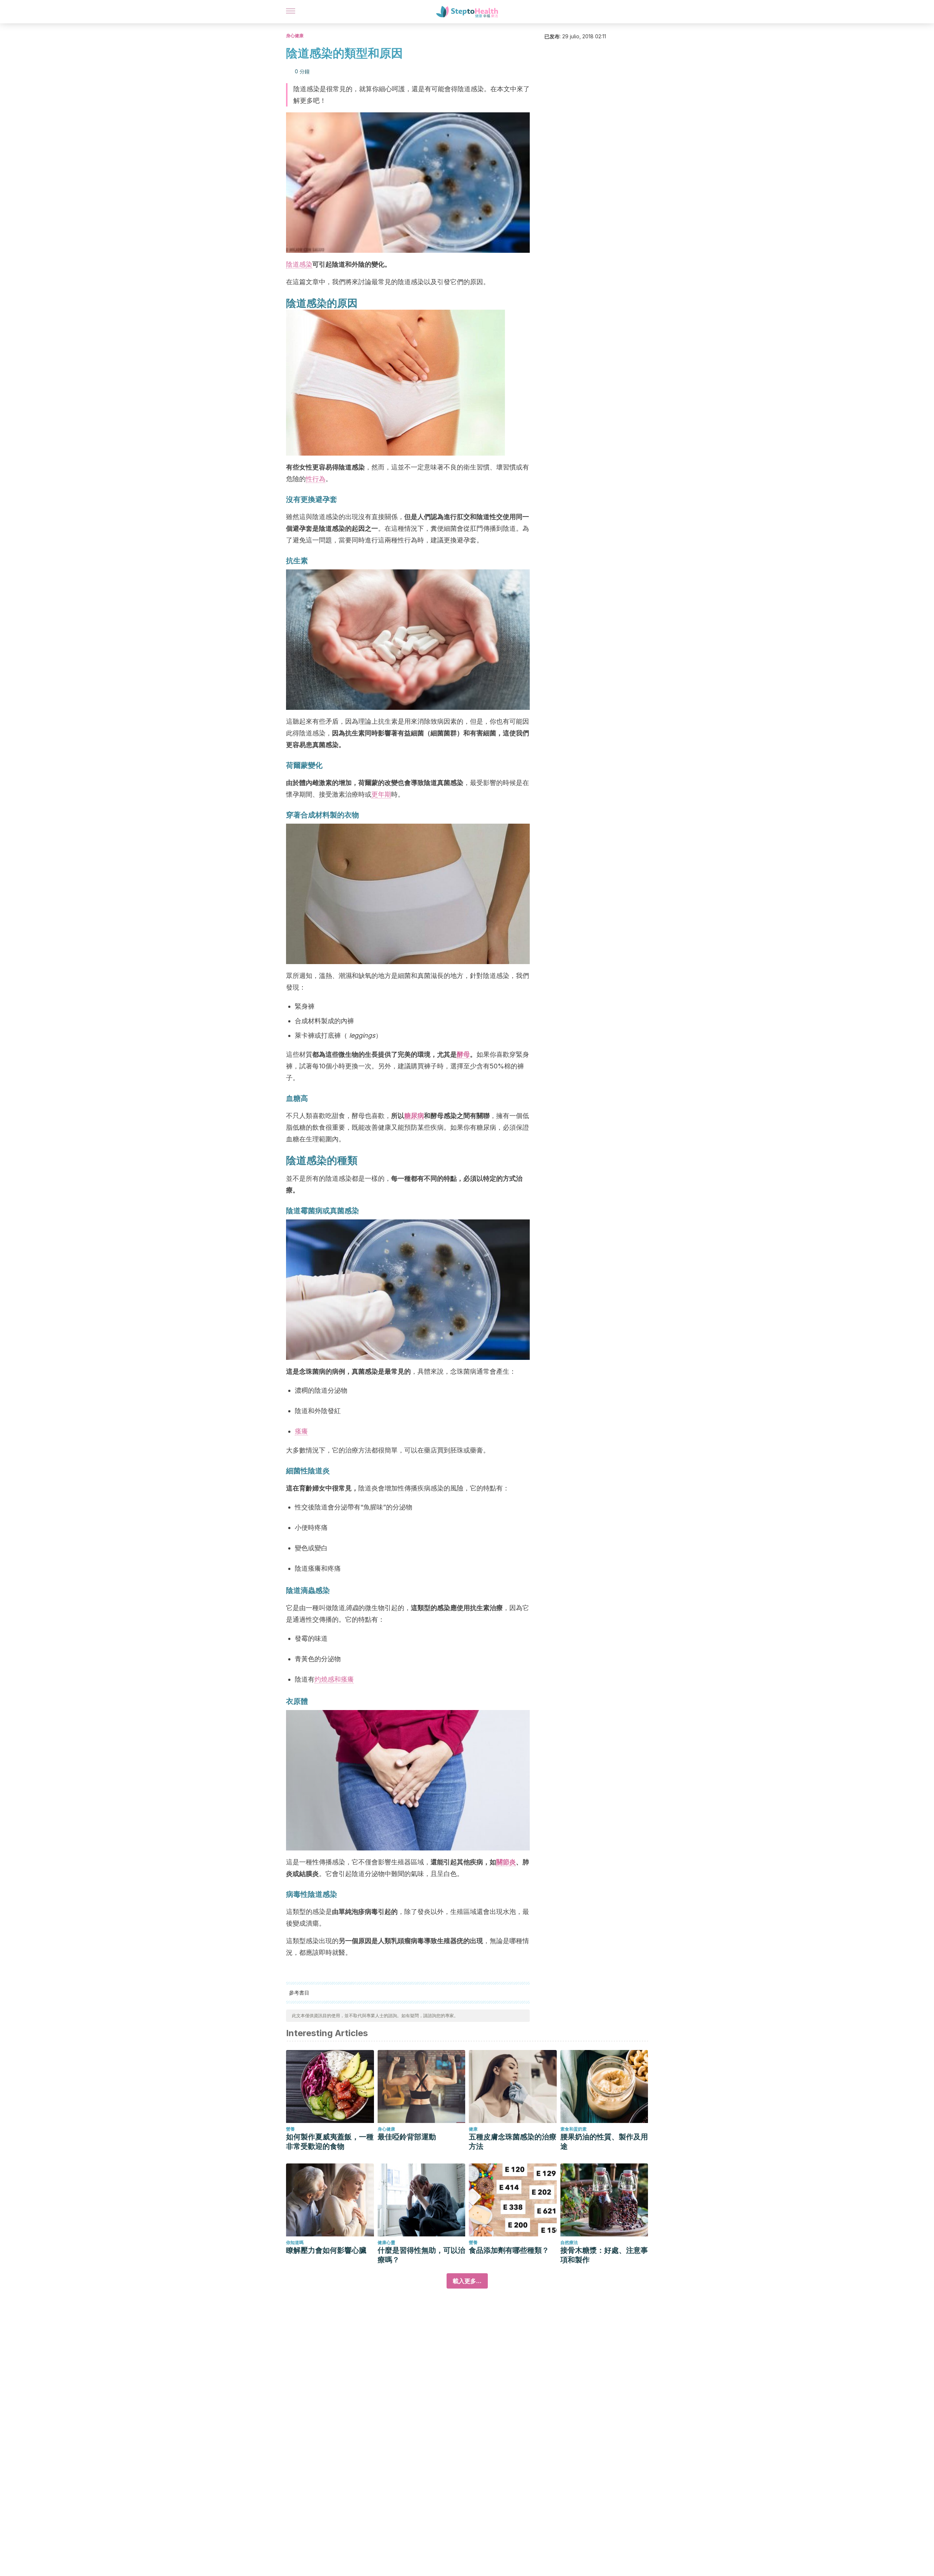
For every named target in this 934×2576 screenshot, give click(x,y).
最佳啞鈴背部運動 (407, 2137)
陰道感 (296, 264)
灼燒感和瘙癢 (334, 1679)
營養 (290, 2129)
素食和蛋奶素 (574, 2129)
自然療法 (569, 2242)
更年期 (381, 794)
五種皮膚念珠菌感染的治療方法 (513, 2142)
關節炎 (506, 1862)
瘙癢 (301, 1431)
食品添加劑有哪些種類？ (509, 2250)
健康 (473, 2129)
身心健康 (295, 36)
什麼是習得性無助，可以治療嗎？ (421, 2255)
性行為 (316, 479)
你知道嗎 (295, 2242)
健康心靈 (386, 2242)
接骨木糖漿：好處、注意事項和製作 (604, 2255)
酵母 (463, 1054)
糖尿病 (414, 1116)
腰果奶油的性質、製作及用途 (604, 2142)
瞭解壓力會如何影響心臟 (326, 2250)
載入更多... (467, 2281)
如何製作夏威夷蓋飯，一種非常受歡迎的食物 (330, 2142)
